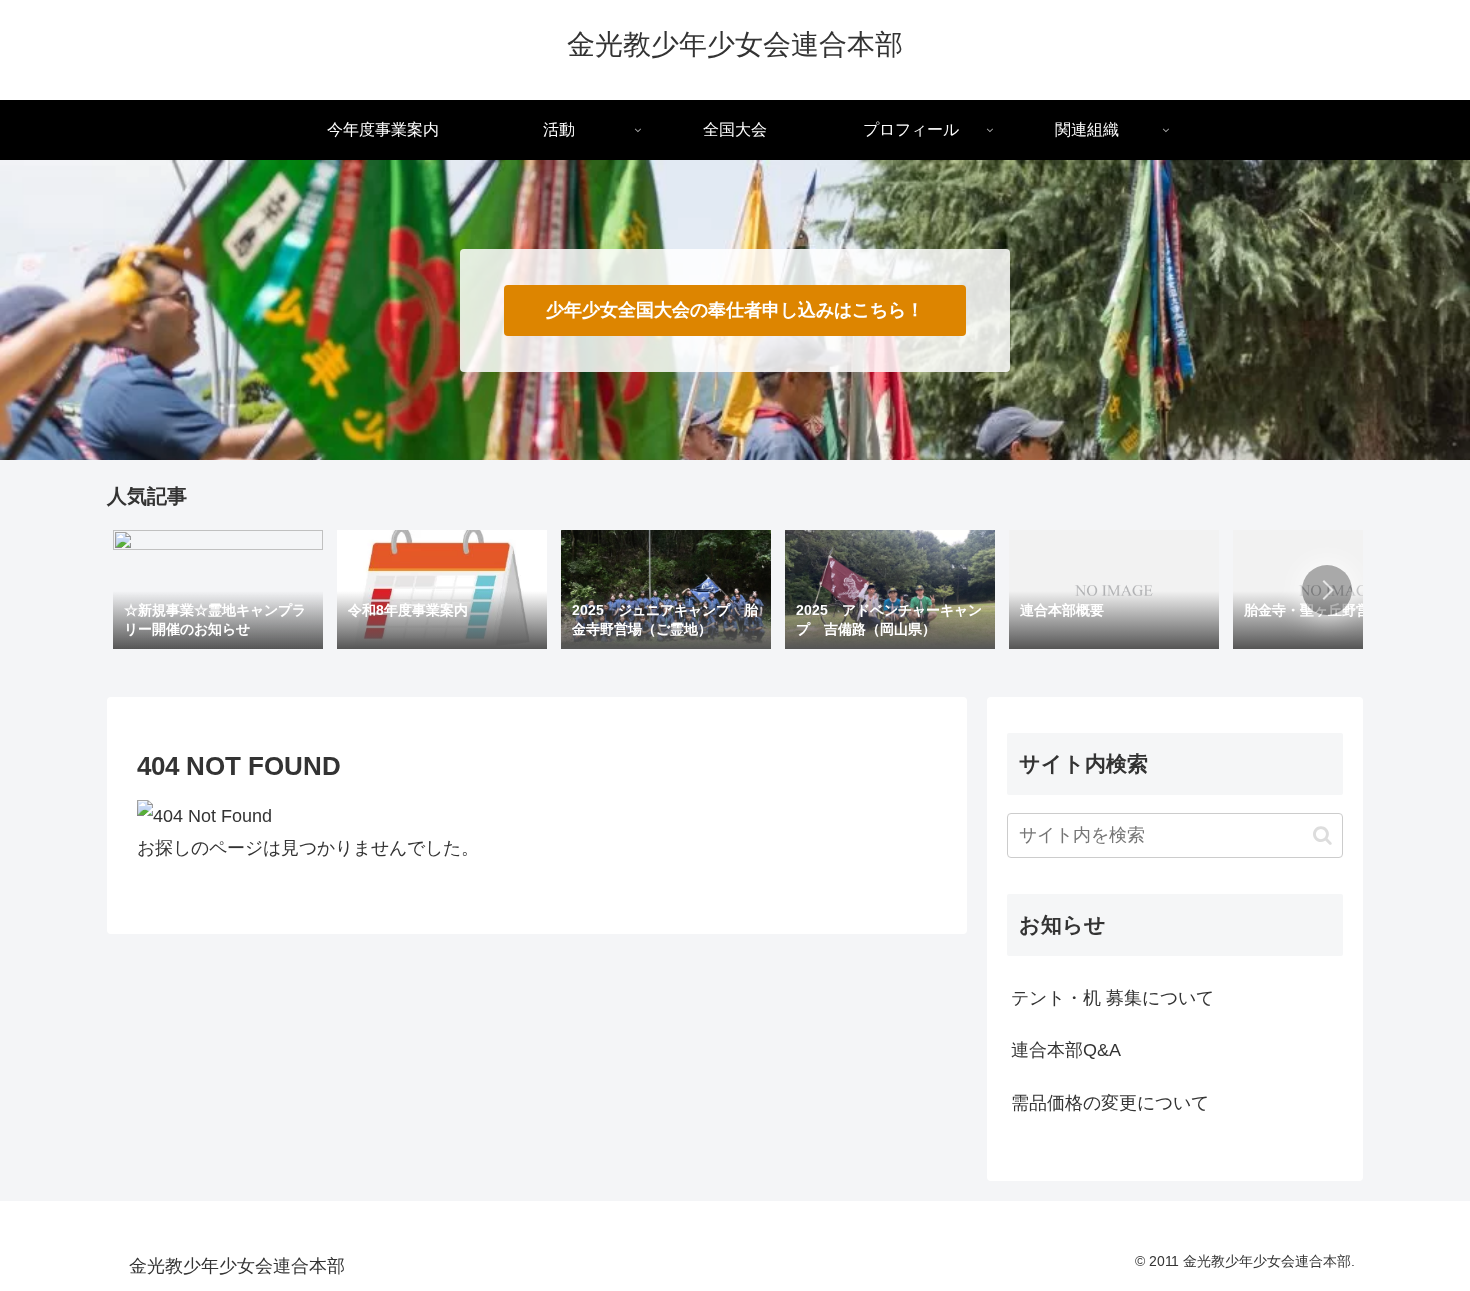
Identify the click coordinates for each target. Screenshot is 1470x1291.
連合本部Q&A (1066, 1050)
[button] (1327, 590)
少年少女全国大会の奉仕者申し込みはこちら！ (735, 310)
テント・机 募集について (1112, 998)
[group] (218, 591)
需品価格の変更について (1110, 1103)
